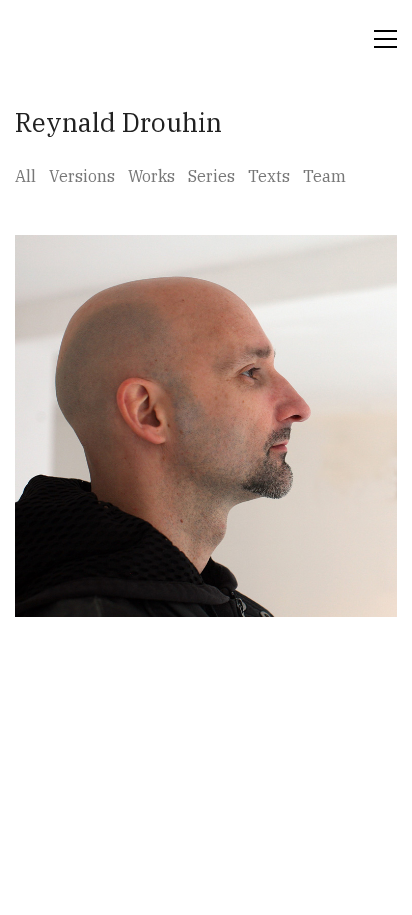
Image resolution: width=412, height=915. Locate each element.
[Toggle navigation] (385, 39)
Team (324, 176)
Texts (269, 176)
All (25, 176)
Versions (82, 176)
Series (211, 176)
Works (151, 176)
